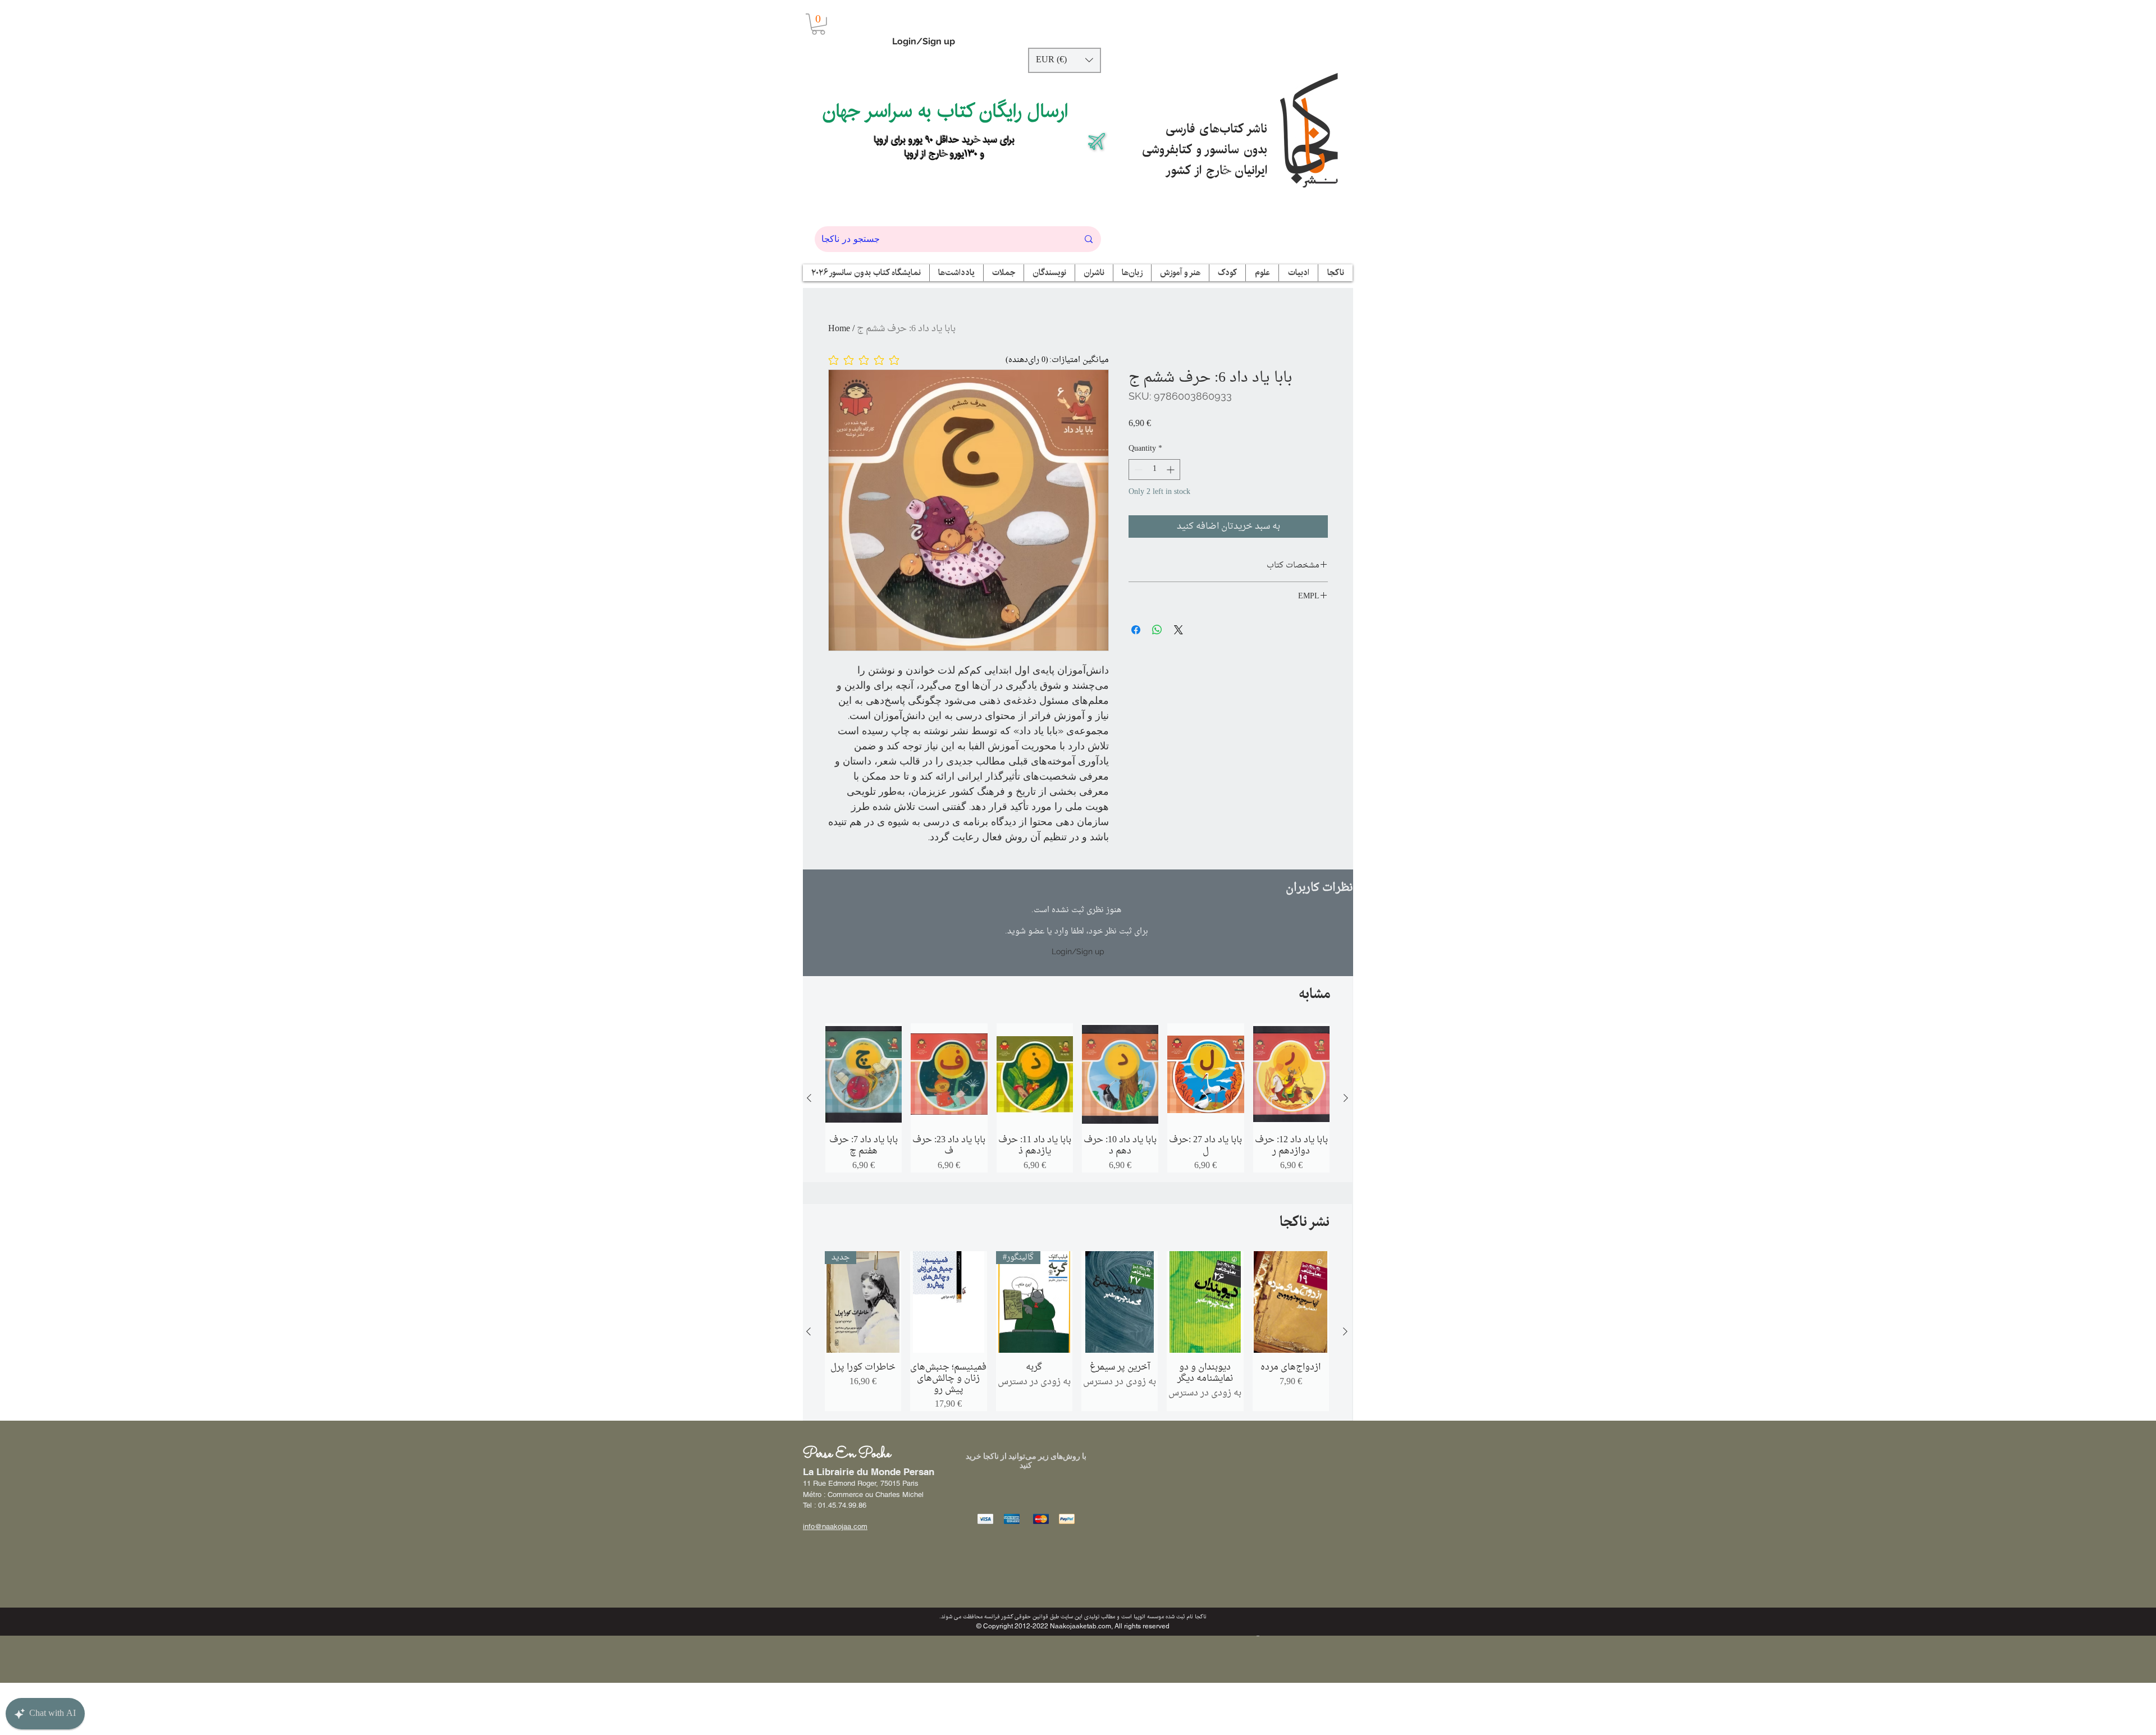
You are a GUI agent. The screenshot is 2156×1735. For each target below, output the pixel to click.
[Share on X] (1179, 630)
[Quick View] (864, 1074)
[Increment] (1171, 470)
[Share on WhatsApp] (1157, 630)
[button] (818, 24)
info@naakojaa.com (835, 1526)
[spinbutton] (1154, 470)
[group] (1077, 1098)
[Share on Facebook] (1136, 630)
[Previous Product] (809, 1098)
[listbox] (1065, 60)
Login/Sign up (924, 41)
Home (839, 329)
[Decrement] (1137, 470)
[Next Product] (1346, 1098)
